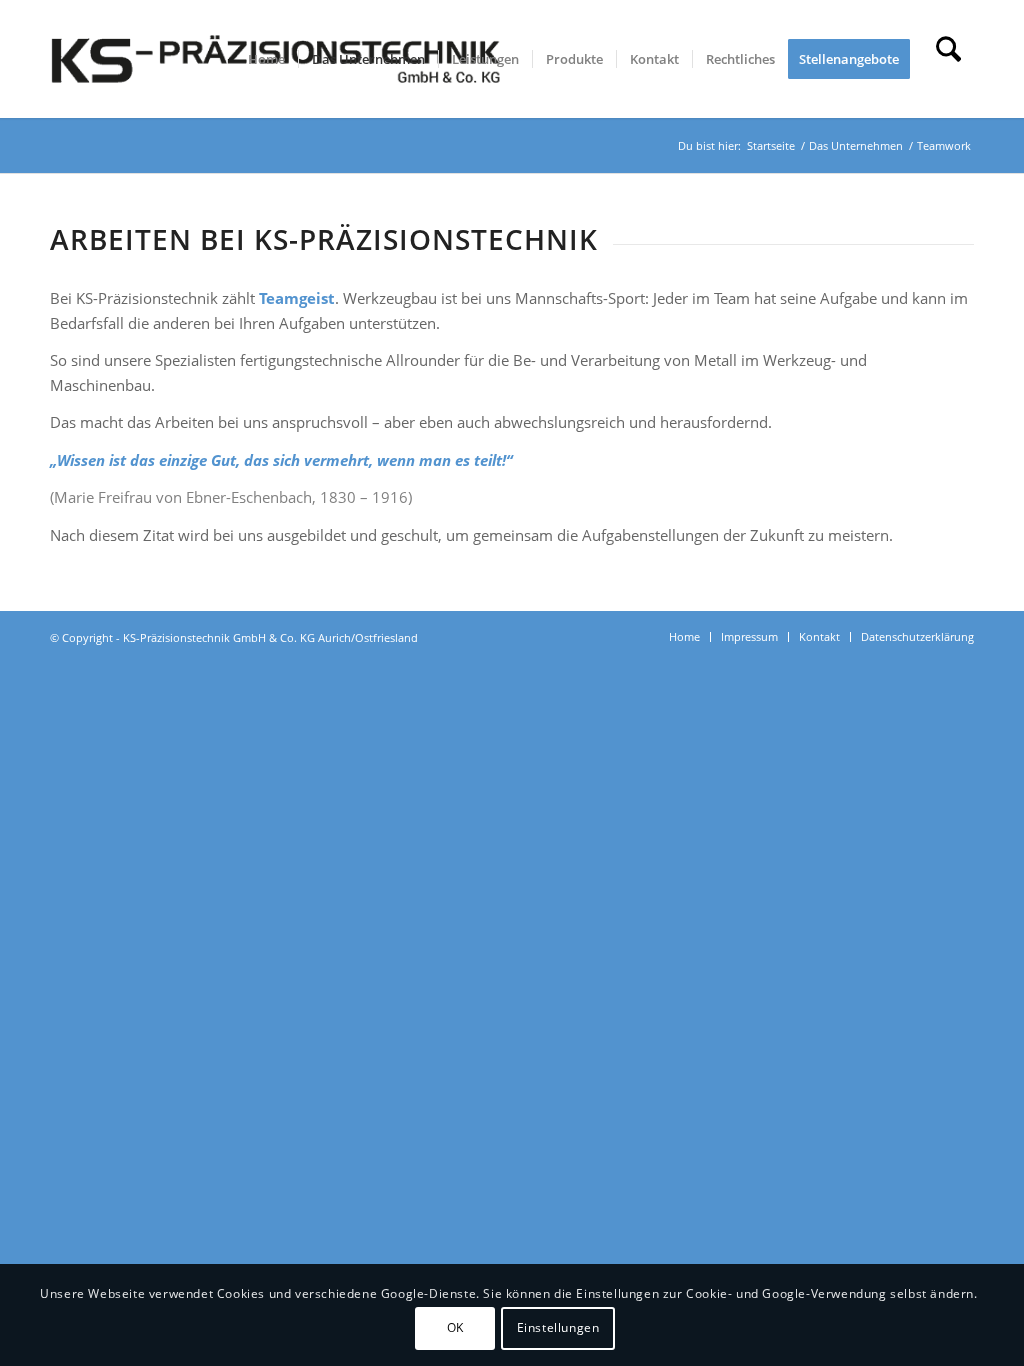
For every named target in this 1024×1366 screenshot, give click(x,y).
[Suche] (948, 59)
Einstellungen (558, 1327)
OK (455, 1327)
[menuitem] (266, 59)
